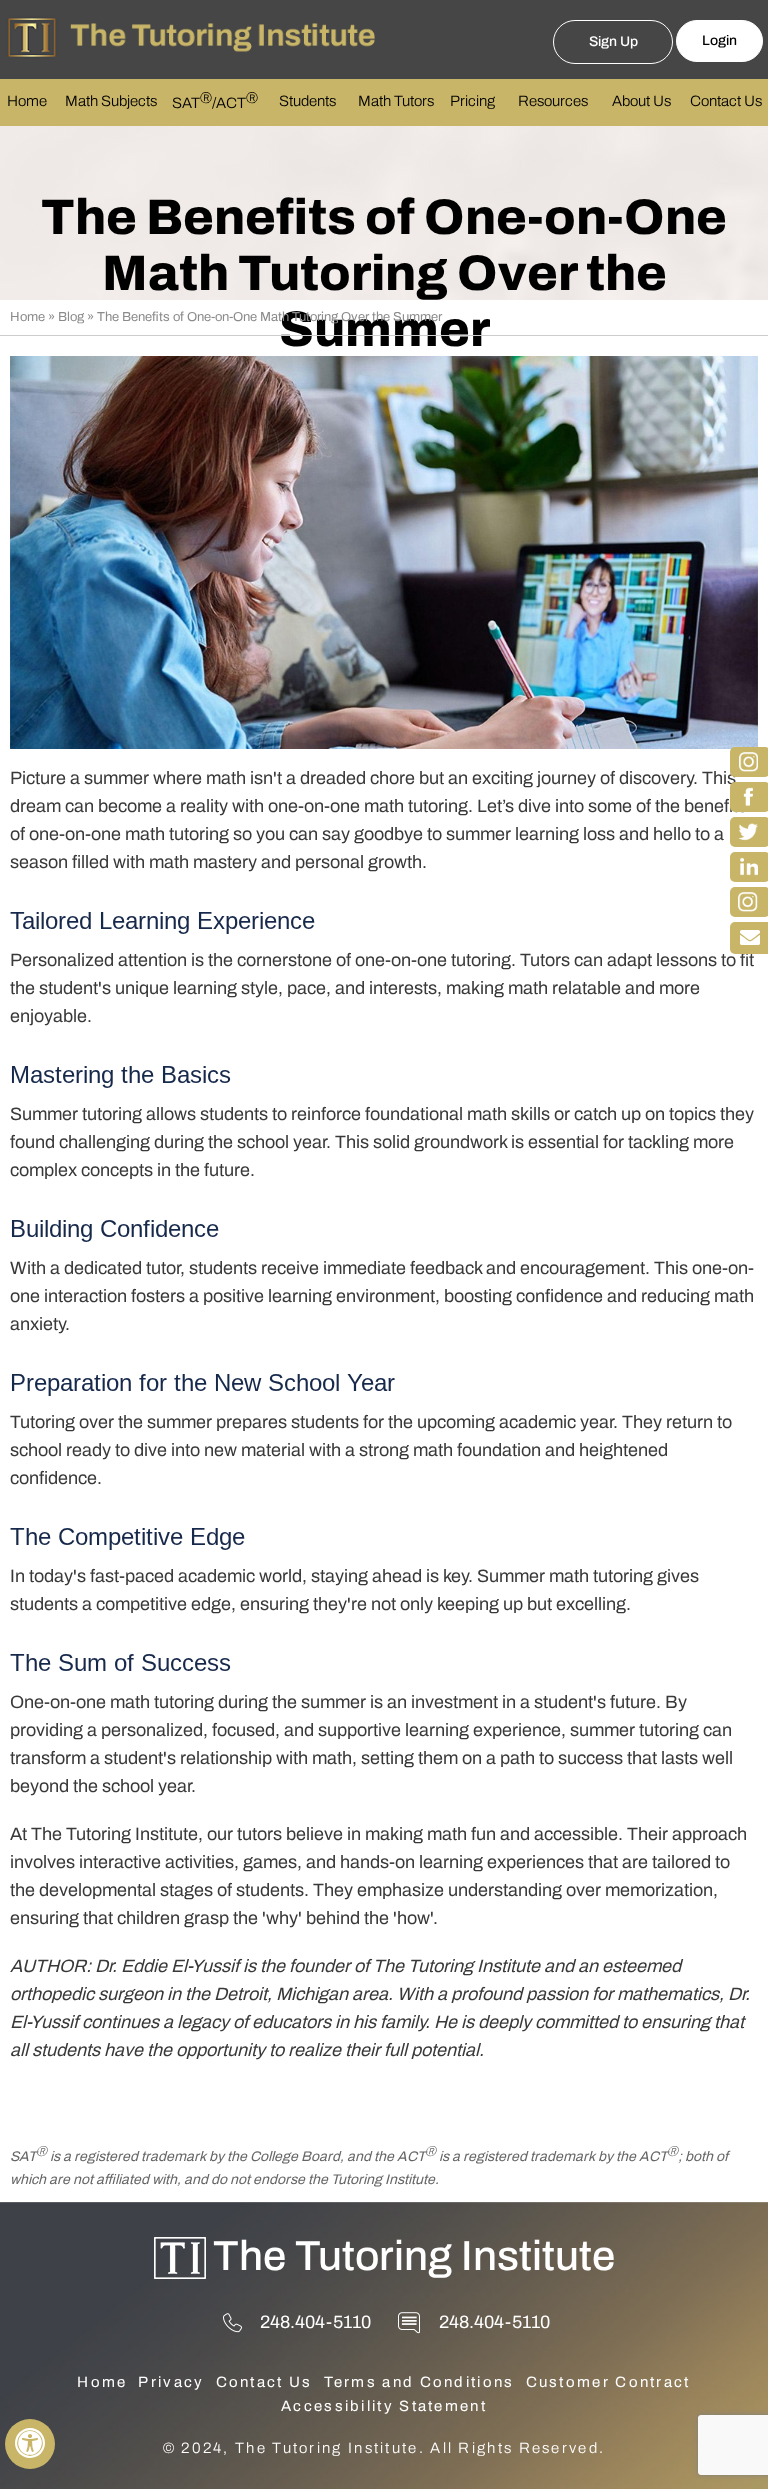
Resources (553, 101)
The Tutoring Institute (414, 2256)
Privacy (171, 2382)
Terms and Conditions (419, 2382)
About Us (641, 101)
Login (719, 40)
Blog (71, 317)
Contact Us (726, 101)
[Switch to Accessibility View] (30, 2444)
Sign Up (613, 41)
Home (27, 101)
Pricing (472, 101)
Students (307, 101)
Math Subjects (111, 101)
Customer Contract (608, 2382)
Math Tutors (396, 101)
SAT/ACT (215, 101)
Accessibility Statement (384, 2406)
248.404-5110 (315, 2322)
